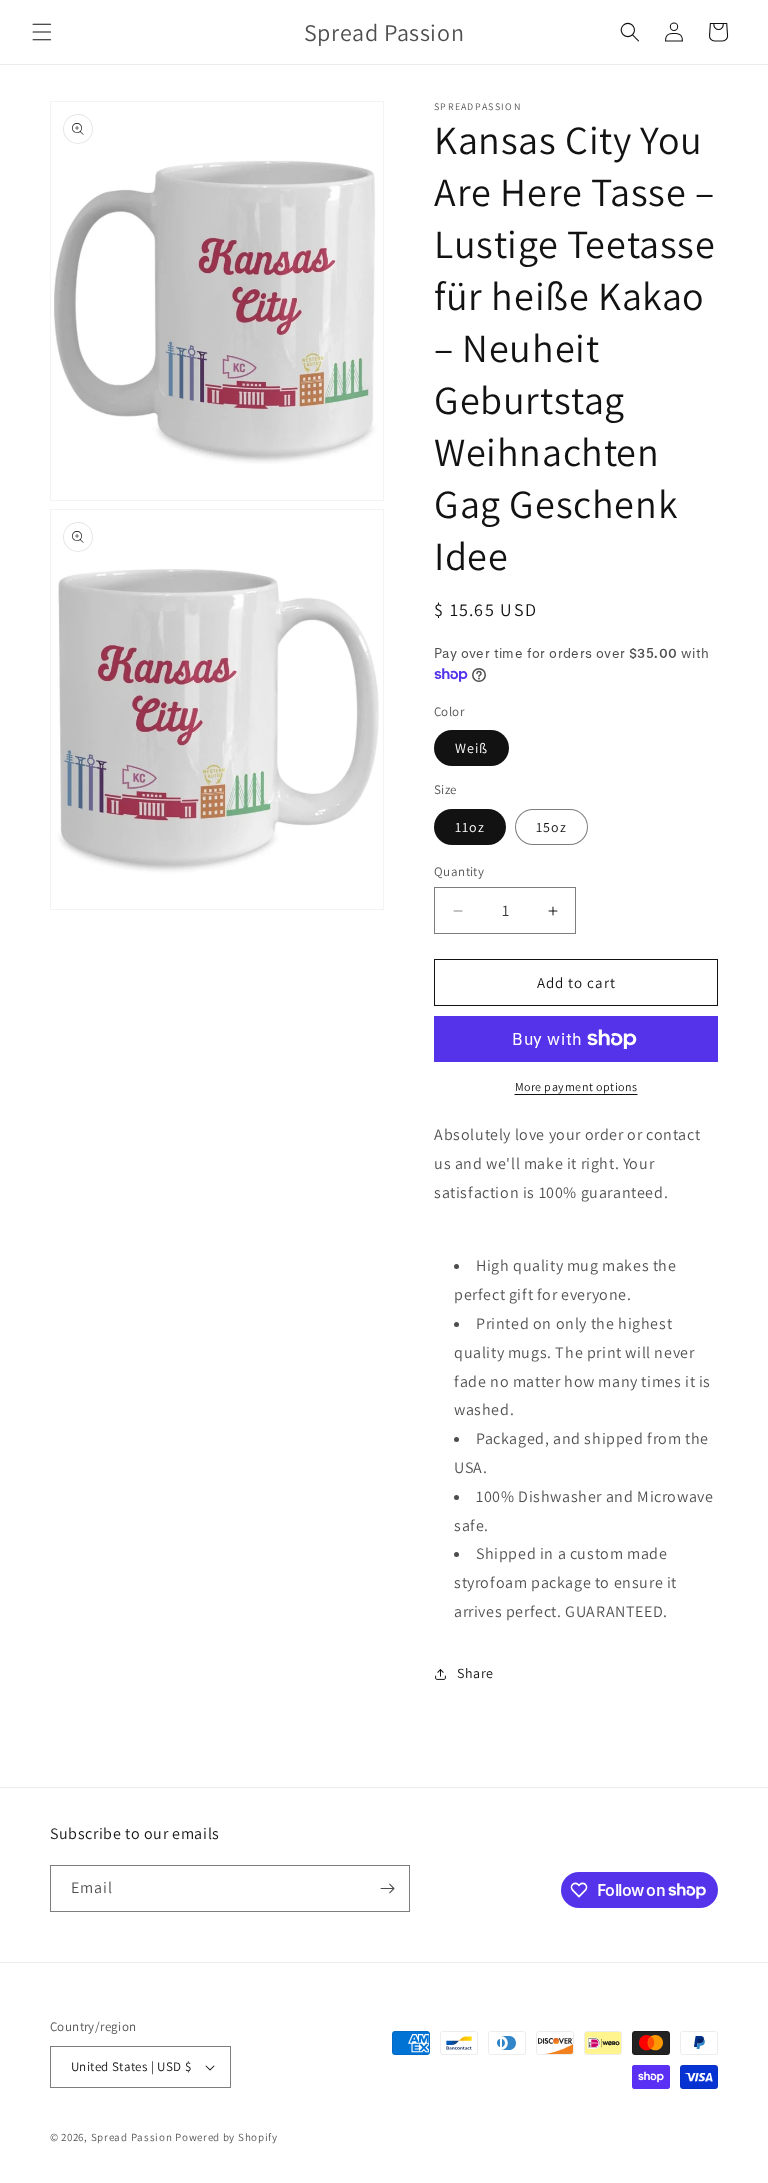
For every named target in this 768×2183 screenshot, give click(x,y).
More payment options (576, 1086)
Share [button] (475, 1673)
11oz (470, 827)
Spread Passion (132, 2137)
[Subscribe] (387, 1888)
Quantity (459, 871)
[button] (42, 32)
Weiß (471, 748)
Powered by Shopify (226, 2137)
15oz (551, 827)
